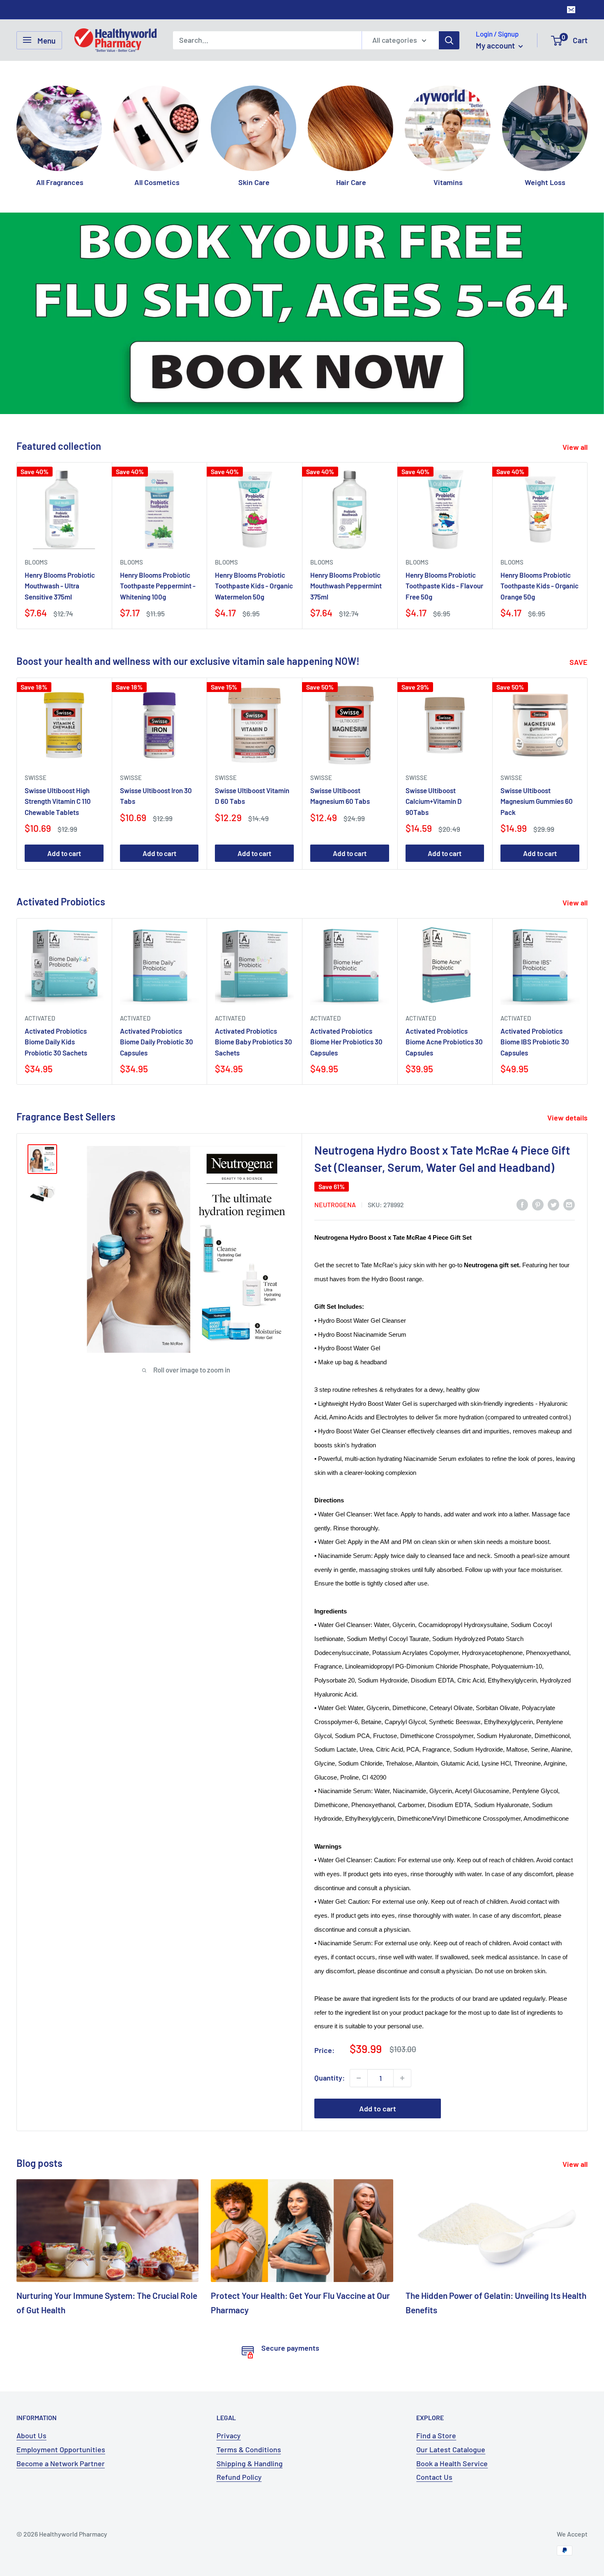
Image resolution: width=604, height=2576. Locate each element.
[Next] (587, 128)
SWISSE (36, 710)
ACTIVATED (40, 951)
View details (568, 1051)
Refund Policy (239, 2410)
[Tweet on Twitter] (553, 1137)
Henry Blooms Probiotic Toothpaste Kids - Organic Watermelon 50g (254, 519)
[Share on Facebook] (522, 1137)
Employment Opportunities (61, 2382)
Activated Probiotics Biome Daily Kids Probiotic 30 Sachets (56, 974)
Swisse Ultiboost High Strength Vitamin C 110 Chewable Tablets (58, 734)
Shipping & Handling (250, 2396)
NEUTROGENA (335, 1138)
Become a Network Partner (61, 2396)
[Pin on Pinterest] (538, 1137)
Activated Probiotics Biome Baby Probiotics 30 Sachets (254, 974)
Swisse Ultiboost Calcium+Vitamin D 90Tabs (434, 734)
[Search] (449, 40)
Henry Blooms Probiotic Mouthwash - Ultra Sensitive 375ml (60, 519)
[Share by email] (569, 1137)
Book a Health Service (452, 2396)
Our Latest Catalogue (451, 2382)
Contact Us (434, 2410)
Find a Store (436, 2368)
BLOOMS (36, 495)
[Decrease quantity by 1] (359, 2011)
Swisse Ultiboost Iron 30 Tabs (156, 728)
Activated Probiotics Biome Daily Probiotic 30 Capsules (157, 974)
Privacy (229, 2368)
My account (496, 45)
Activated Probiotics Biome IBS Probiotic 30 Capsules (535, 974)
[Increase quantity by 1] (402, 2011)
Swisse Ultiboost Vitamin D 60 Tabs (252, 728)
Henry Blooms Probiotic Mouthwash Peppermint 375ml (346, 519)
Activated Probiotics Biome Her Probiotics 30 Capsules (346, 974)
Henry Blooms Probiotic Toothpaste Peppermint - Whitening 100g (158, 519)
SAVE (579, 595)
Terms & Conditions (249, 2382)
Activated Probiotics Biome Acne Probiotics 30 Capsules (444, 974)
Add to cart (64, 786)
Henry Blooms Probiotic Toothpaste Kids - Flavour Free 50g (444, 519)
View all (576, 380)
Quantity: (330, 2010)
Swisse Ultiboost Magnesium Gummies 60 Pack (537, 734)
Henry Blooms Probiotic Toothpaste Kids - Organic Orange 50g (539, 519)
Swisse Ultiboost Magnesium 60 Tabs (340, 728)
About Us (31, 2368)
